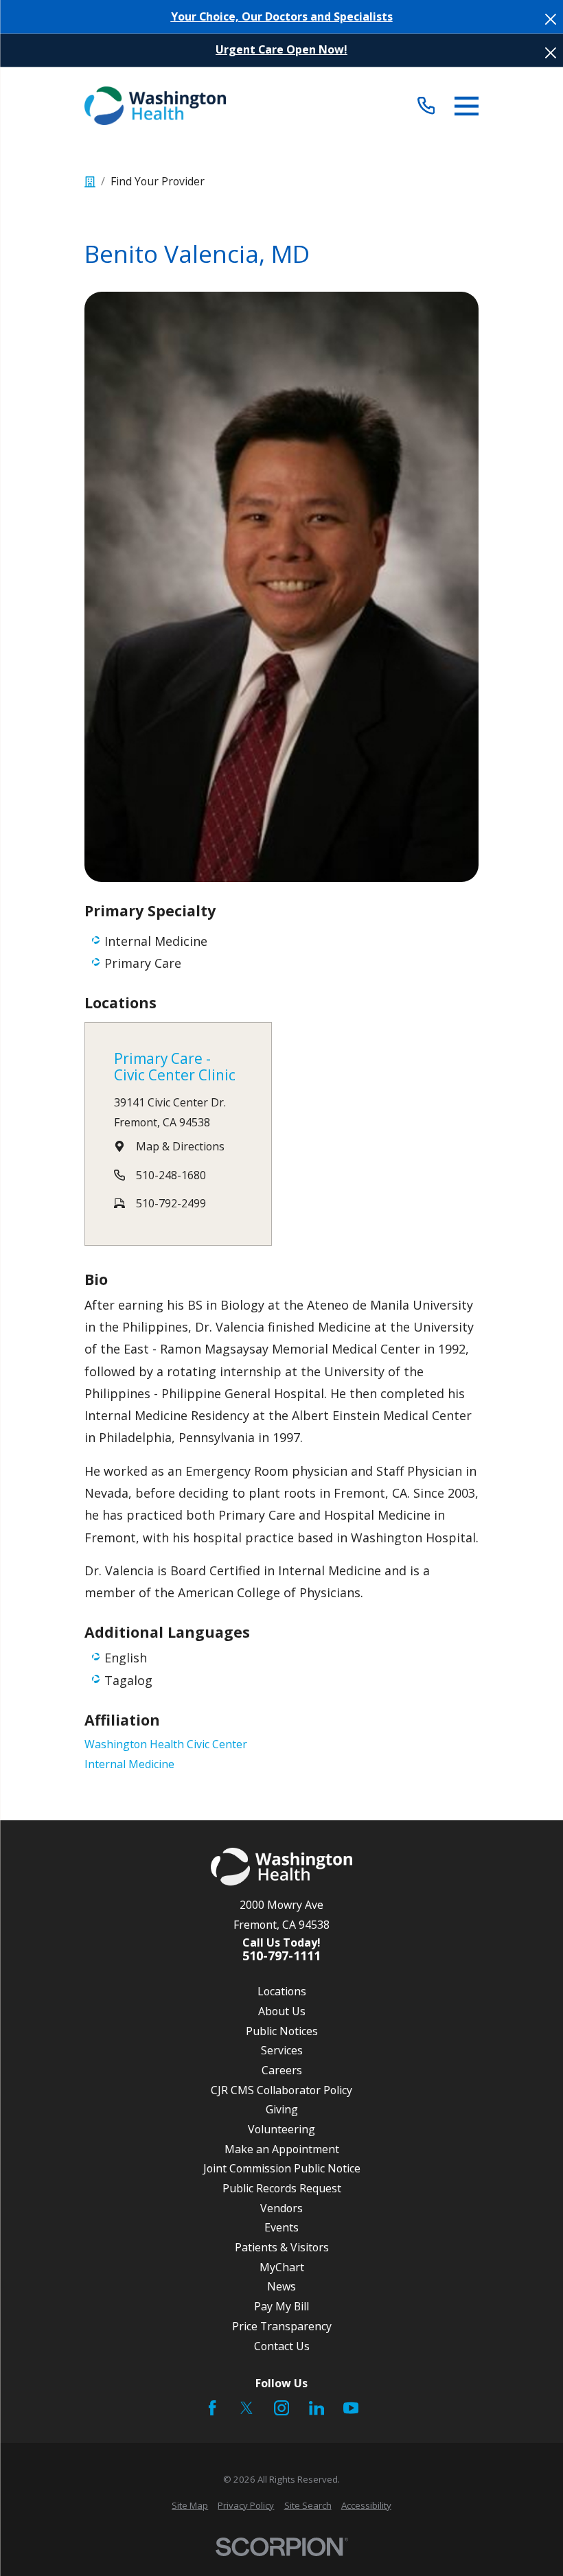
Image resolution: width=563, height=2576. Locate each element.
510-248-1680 (171, 1175)
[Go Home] (90, 182)
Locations (282, 1991)
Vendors (281, 2208)
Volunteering (281, 2129)
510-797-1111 (281, 1956)
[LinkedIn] (317, 2408)
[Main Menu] (467, 106)
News (281, 2286)
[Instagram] (281, 2408)
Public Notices (282, 2031)
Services (282, 2050)
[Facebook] (212, 2408)
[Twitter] (246, 2408)
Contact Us (282, 2346)
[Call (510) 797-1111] (426, 106)
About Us (282, 2011)
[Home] (155, 106)
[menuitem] (190, 2506)
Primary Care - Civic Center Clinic (175, 1067)
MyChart (282, 2267)
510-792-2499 (171, 1203)
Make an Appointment (282, 2149)
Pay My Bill (281, 2306)
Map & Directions (180, 1146)
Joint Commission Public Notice (282, 2168)
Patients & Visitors (282, 2247)
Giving (282, 2109)
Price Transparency (282, 2326)
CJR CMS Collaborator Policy (281, 2090)
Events (281, 2227)
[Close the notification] (551, 19)
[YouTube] (351, 2408)
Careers (282, 2070)
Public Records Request (282, 2188)
